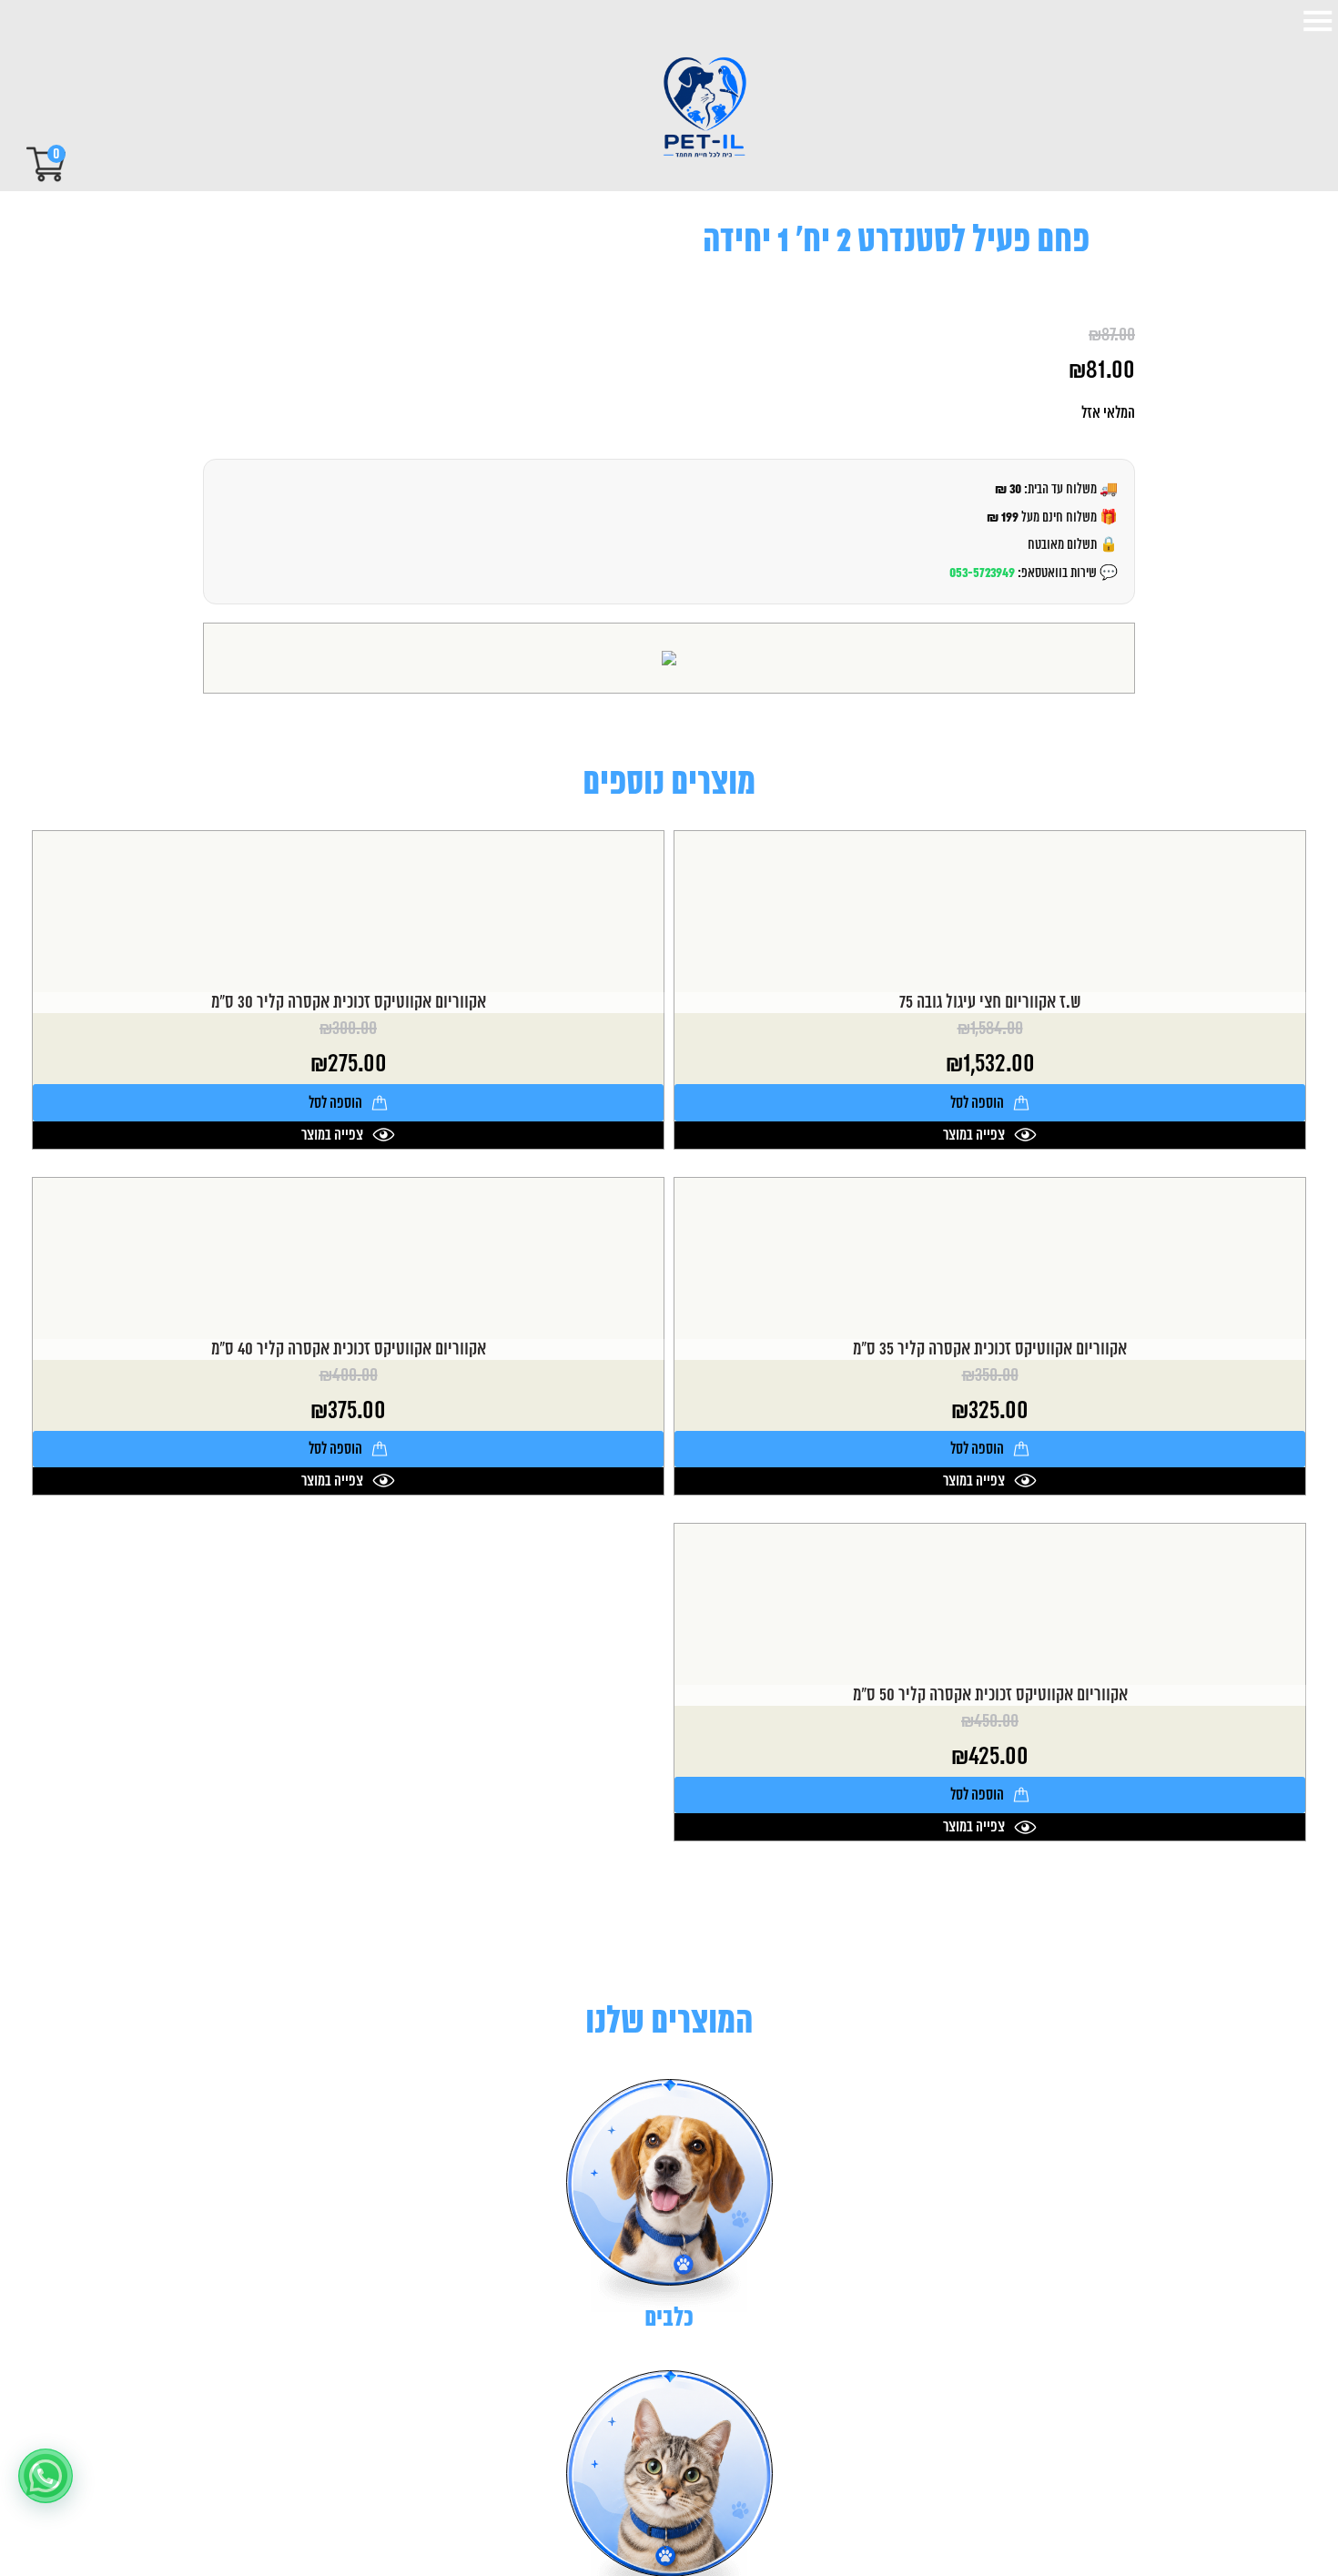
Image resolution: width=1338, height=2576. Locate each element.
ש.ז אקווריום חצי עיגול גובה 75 (990, 1003)
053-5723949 (982, 573)
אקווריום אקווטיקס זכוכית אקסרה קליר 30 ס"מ (349, 1003)
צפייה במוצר (974, 1135)
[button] (46, 2476)
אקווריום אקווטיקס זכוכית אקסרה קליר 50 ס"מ (990, 1695)
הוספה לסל (977, 1103)
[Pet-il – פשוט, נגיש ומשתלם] (689, 109)
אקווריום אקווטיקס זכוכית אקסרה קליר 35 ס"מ (990, 1349)
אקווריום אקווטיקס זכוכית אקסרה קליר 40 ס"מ (349, 1349)
